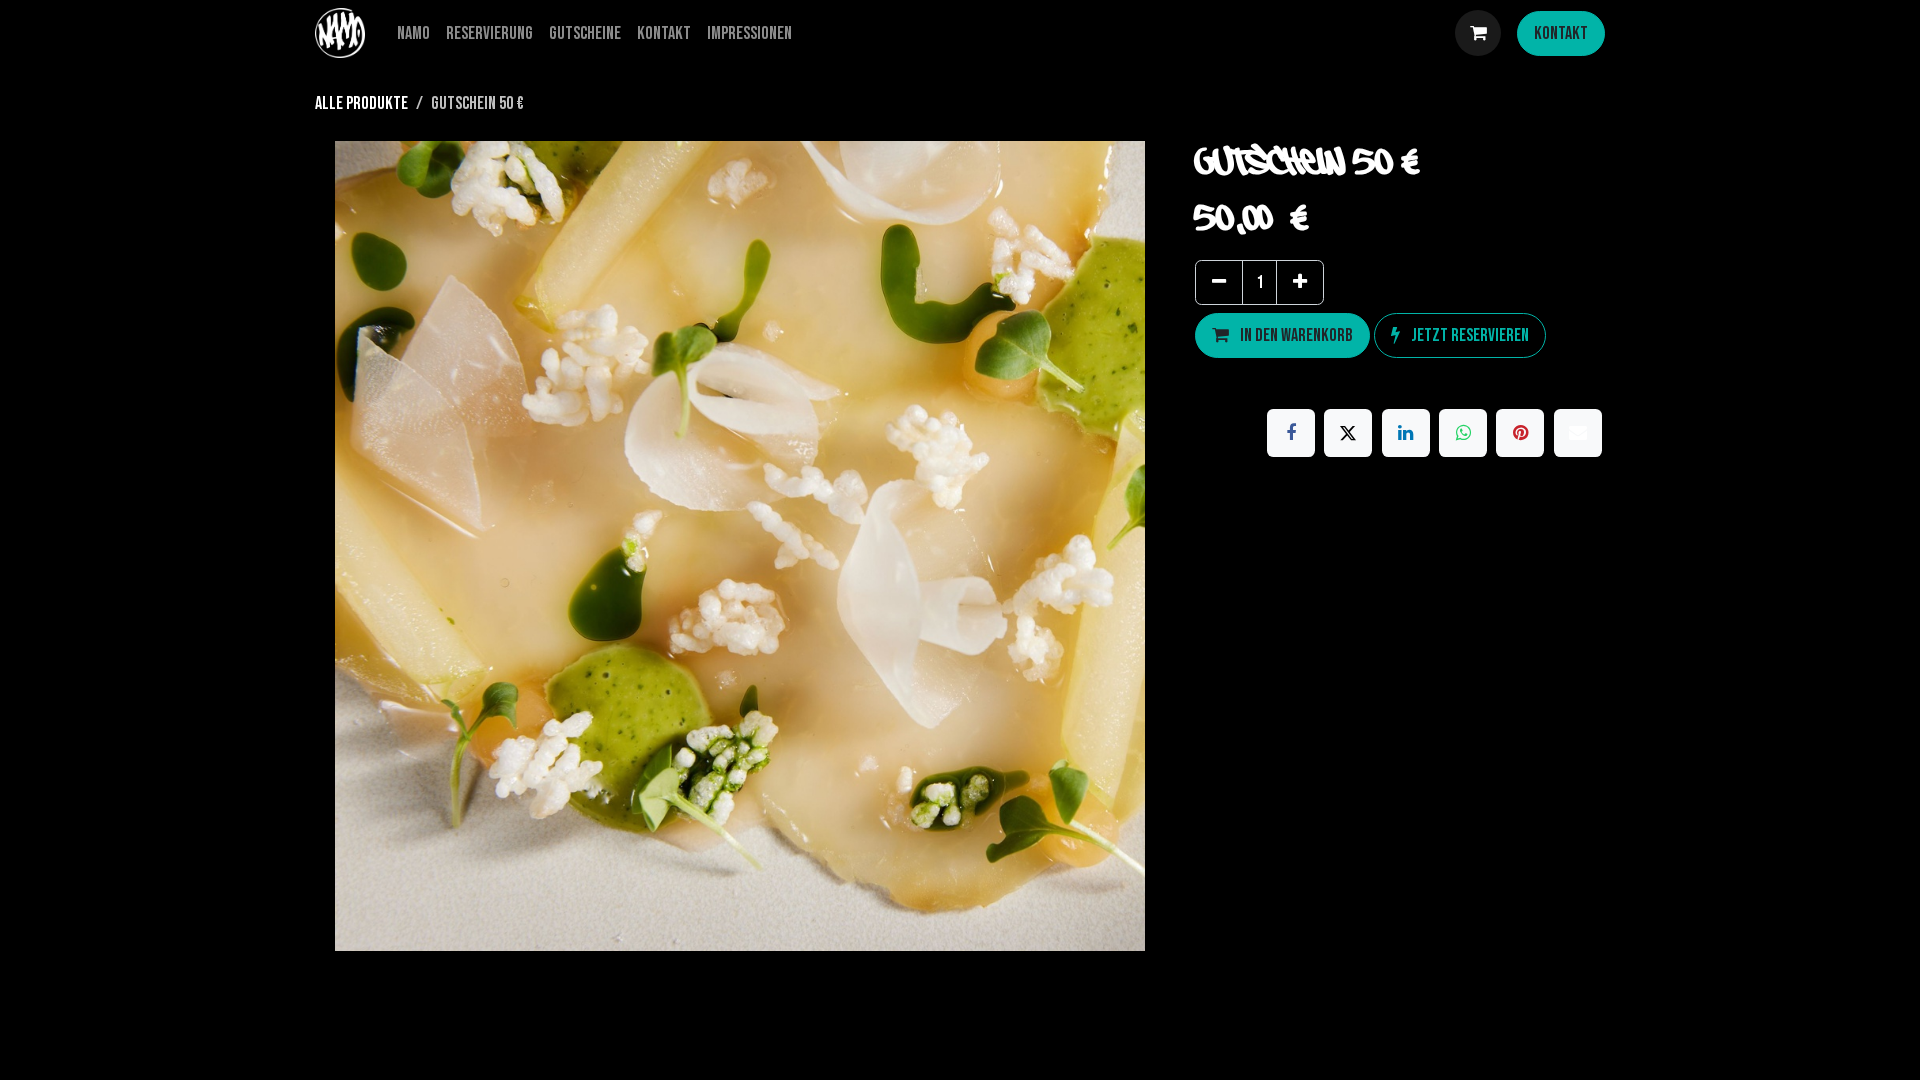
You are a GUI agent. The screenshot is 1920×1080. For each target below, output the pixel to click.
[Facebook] (1291, 433)
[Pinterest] (1520, 433)
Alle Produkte (361, 103)
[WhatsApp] (1463, 433)
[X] (1348, 433)
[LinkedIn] (1406, 433)
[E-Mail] (1578, 433)
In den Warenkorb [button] (1295, 335)
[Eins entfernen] (1219, 282)
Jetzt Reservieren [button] (1468, 335)
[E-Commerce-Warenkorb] (1478, 33)
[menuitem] (413, 33)
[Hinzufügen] (1300, 282)
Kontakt (1561, 33)
